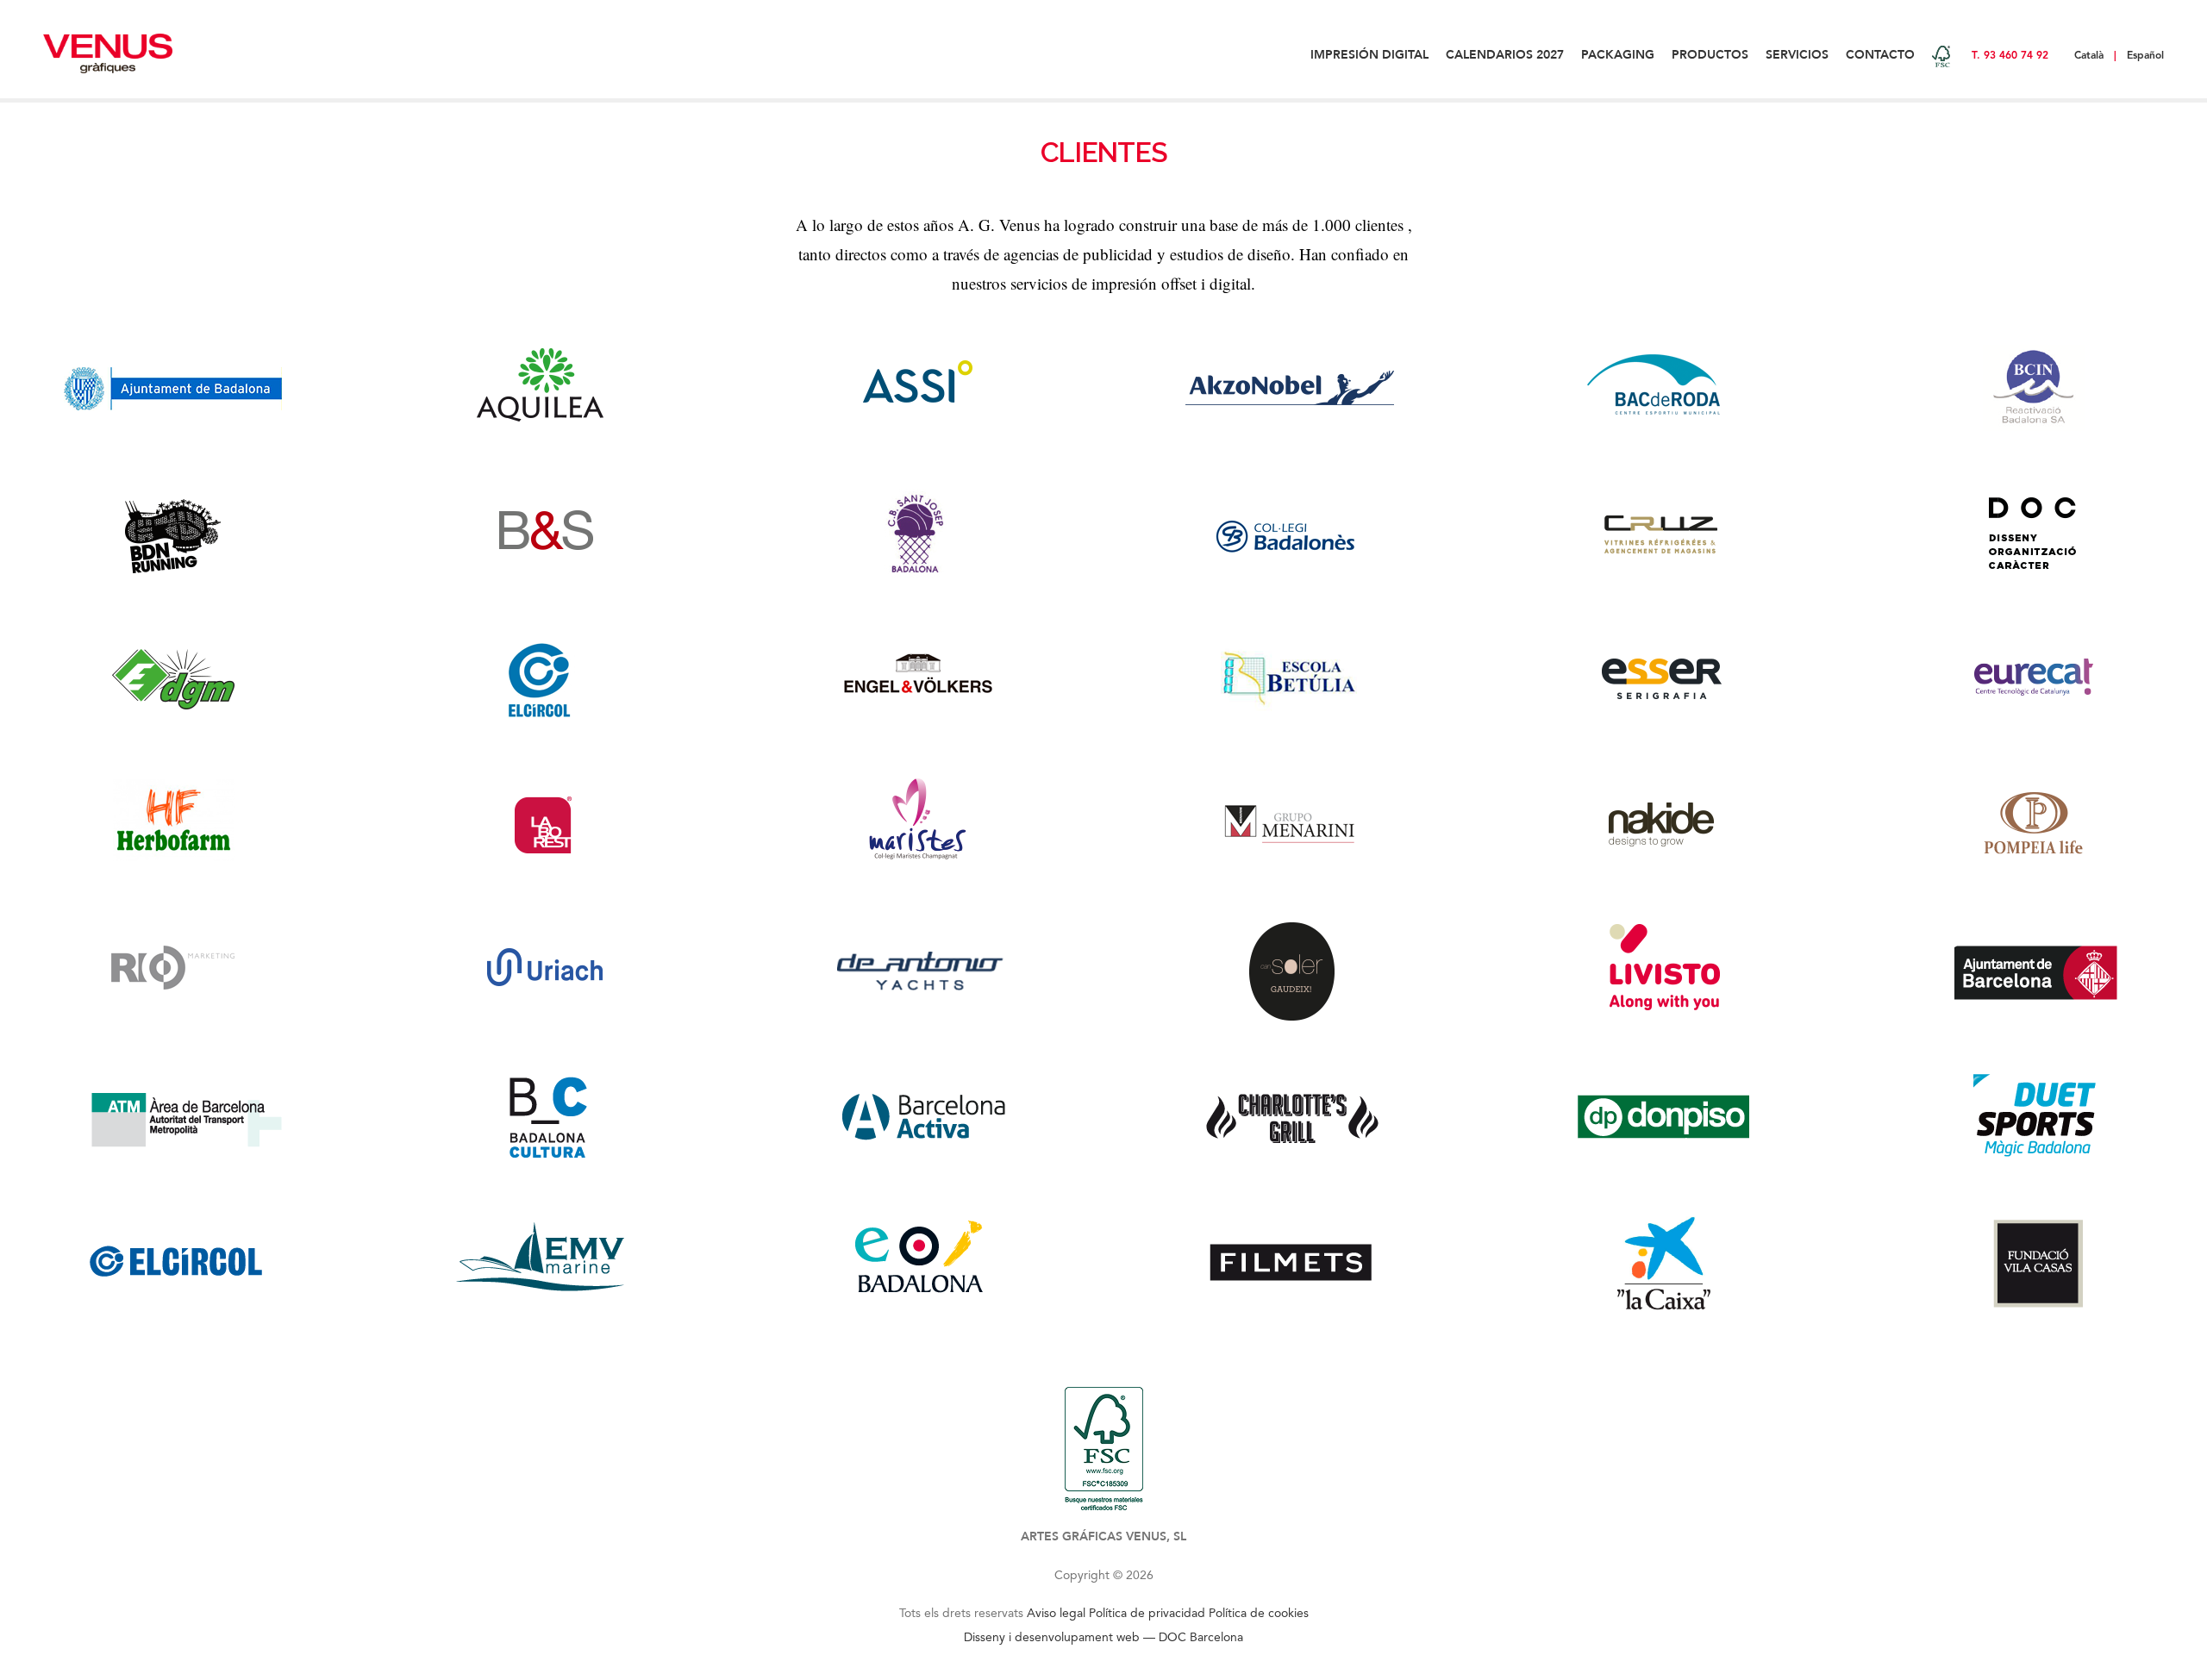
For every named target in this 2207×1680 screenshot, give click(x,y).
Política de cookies (1259, 1613)
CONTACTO (1880, 55)
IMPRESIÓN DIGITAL (1369, 55)
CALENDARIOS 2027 (1505, 55)
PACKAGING (1618, 55)
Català (2089, 55)
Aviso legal (1056, 1613)
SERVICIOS (1797, 55)
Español (2145, 55)
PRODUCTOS (1710, 55)
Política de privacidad (1147, 1613)
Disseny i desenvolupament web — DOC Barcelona (1103, 1637)
